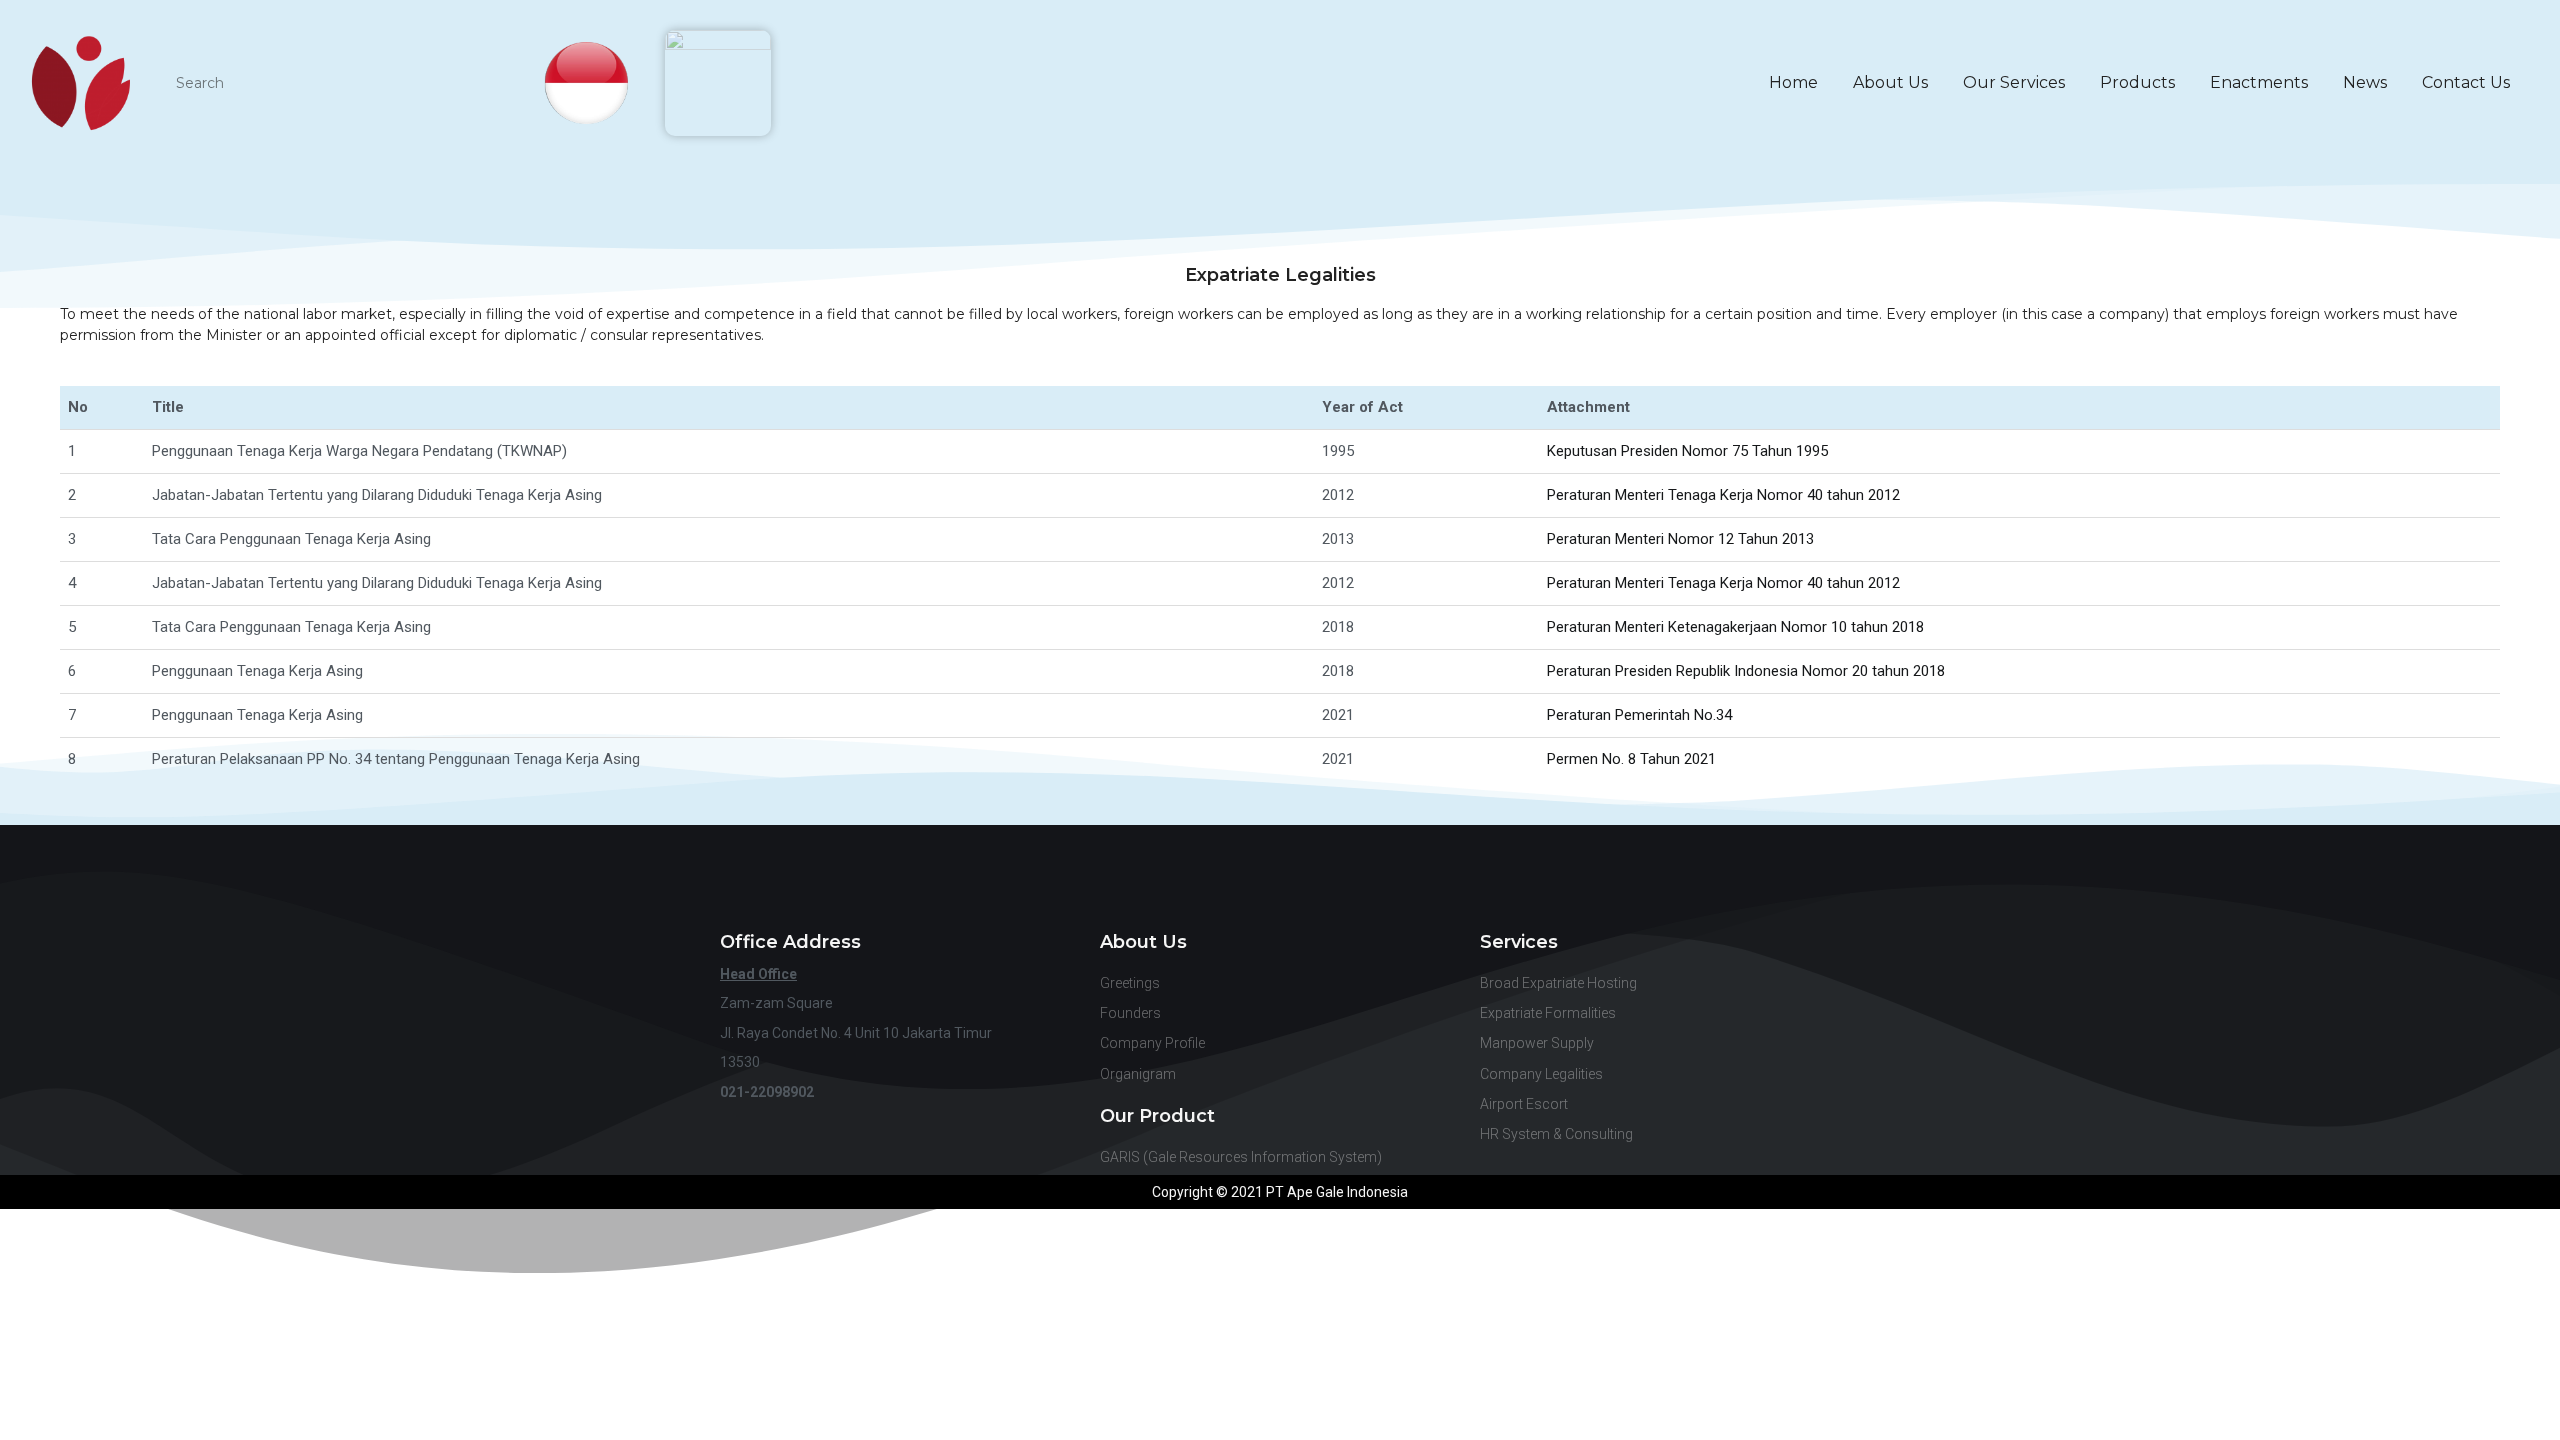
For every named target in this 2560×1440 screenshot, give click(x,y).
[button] (2511, 1075)
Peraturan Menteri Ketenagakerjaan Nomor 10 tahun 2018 (1735, 627)
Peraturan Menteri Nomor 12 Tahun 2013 (1680, 539)
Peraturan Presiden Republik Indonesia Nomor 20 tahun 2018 (1746, 671)
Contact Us (2466, 82)
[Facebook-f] (1146, 869)
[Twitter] (1414, 869)
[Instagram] (1347, 869)
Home (1793, 82)
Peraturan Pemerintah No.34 (1639, 715)
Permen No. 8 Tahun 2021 (1631, 759)
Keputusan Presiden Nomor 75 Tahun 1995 (1687, 451)
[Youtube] (1280, 869)
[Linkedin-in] (1213, 869)
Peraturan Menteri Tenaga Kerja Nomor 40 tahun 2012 (1723, 495)
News (2365, 82)
